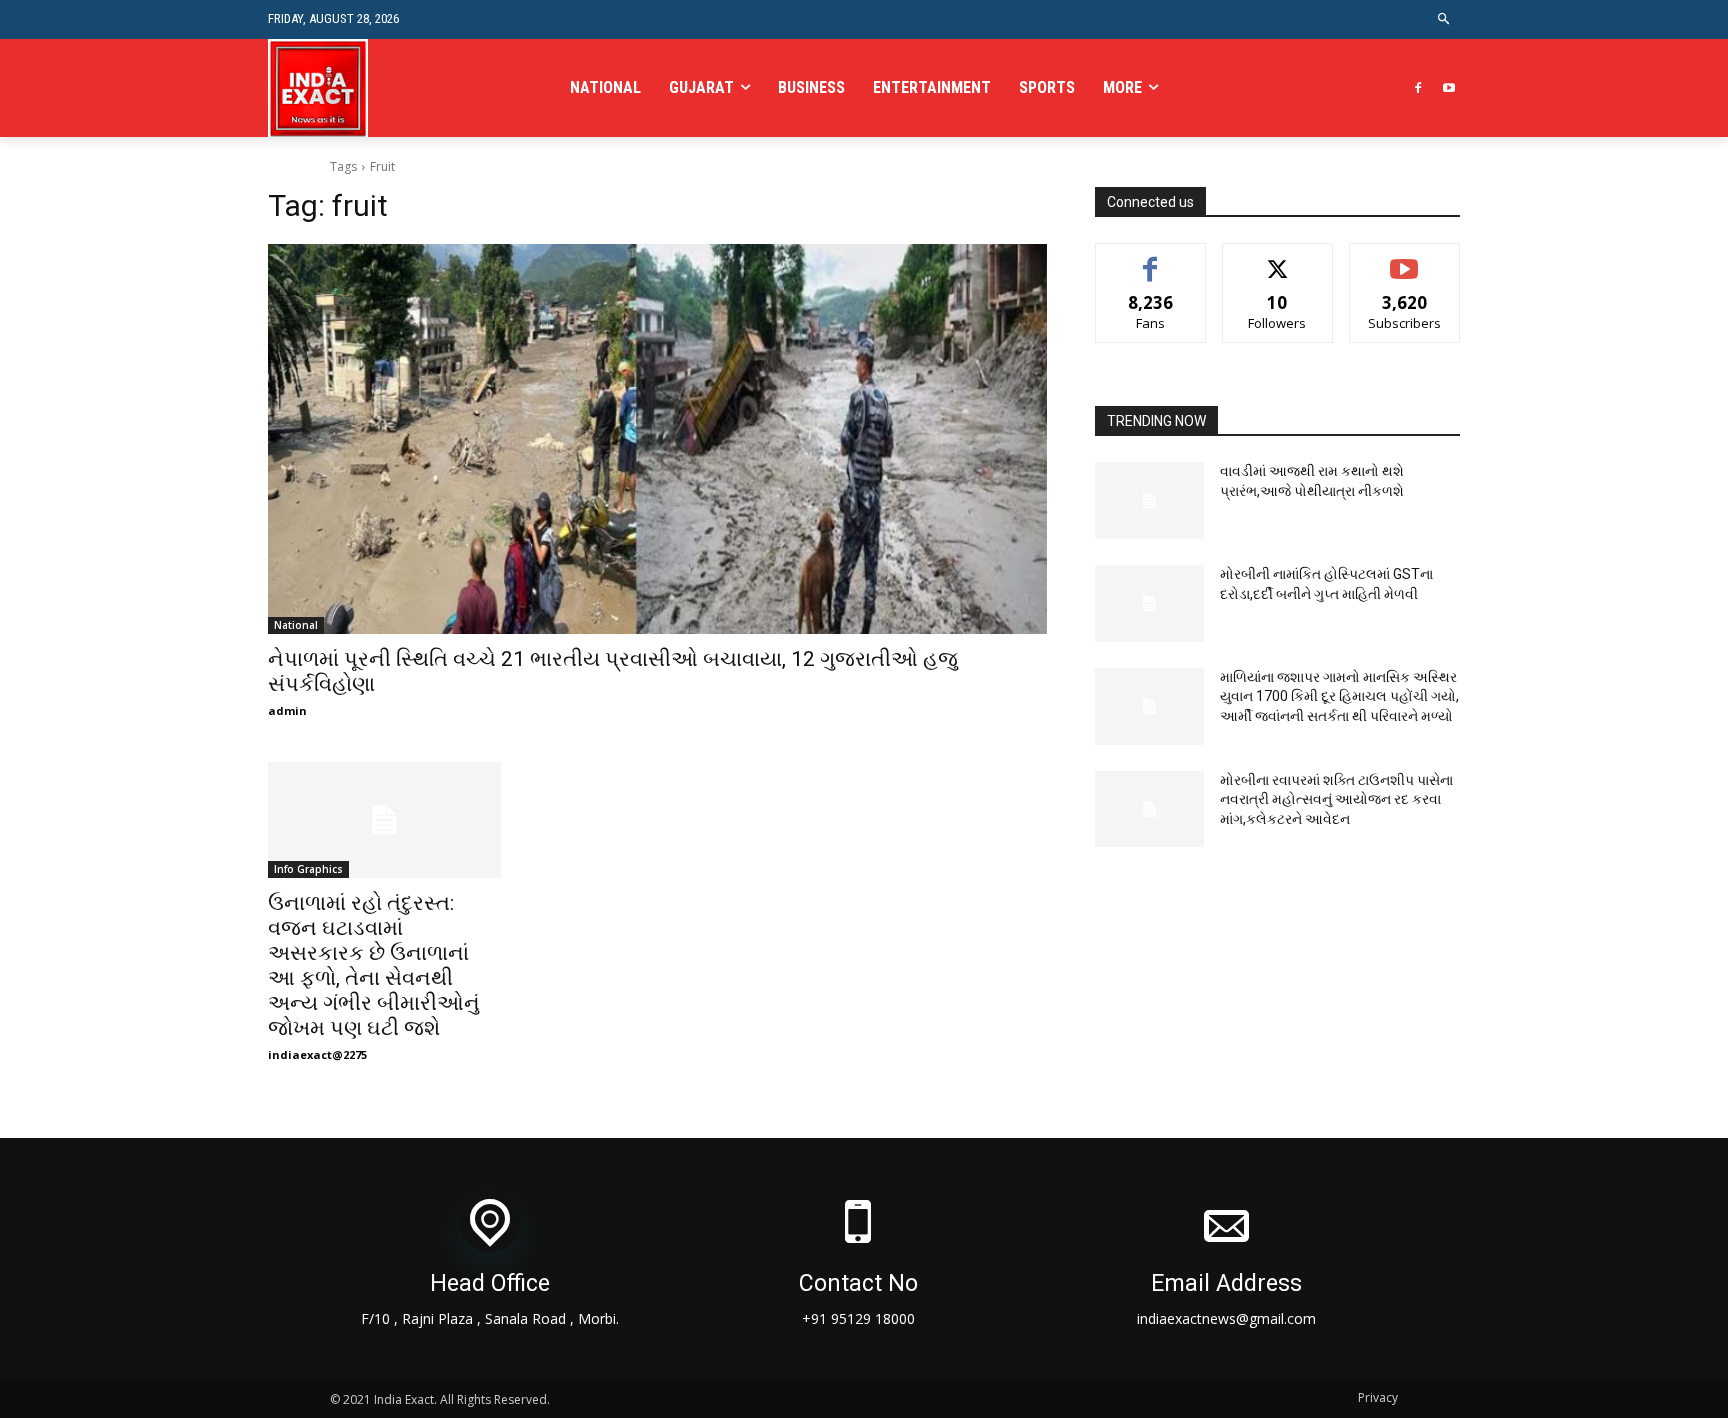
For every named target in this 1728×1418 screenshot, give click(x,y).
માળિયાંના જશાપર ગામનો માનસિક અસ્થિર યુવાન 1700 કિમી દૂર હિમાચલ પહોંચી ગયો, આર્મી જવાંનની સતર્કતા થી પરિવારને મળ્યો (1339, 696)
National (296, 625)
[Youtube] (1448, 88)
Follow (1277, 258)
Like (1150, 258)
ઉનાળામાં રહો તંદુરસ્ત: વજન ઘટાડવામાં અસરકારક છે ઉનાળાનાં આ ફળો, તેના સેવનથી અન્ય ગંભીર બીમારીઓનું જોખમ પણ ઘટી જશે (374, 965)
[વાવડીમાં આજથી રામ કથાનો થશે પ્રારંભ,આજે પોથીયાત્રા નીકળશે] (1150, 500)
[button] (1444, 19)
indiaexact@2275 (317, 1054)
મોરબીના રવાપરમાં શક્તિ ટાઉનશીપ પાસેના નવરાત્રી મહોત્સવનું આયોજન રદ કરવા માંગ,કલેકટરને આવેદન (1336, 799)
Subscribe (1405, 258)
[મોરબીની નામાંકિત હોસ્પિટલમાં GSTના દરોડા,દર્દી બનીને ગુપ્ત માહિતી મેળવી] (1150, 603)
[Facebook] (1417, 88)
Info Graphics (308, 869)
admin (287, 710)
